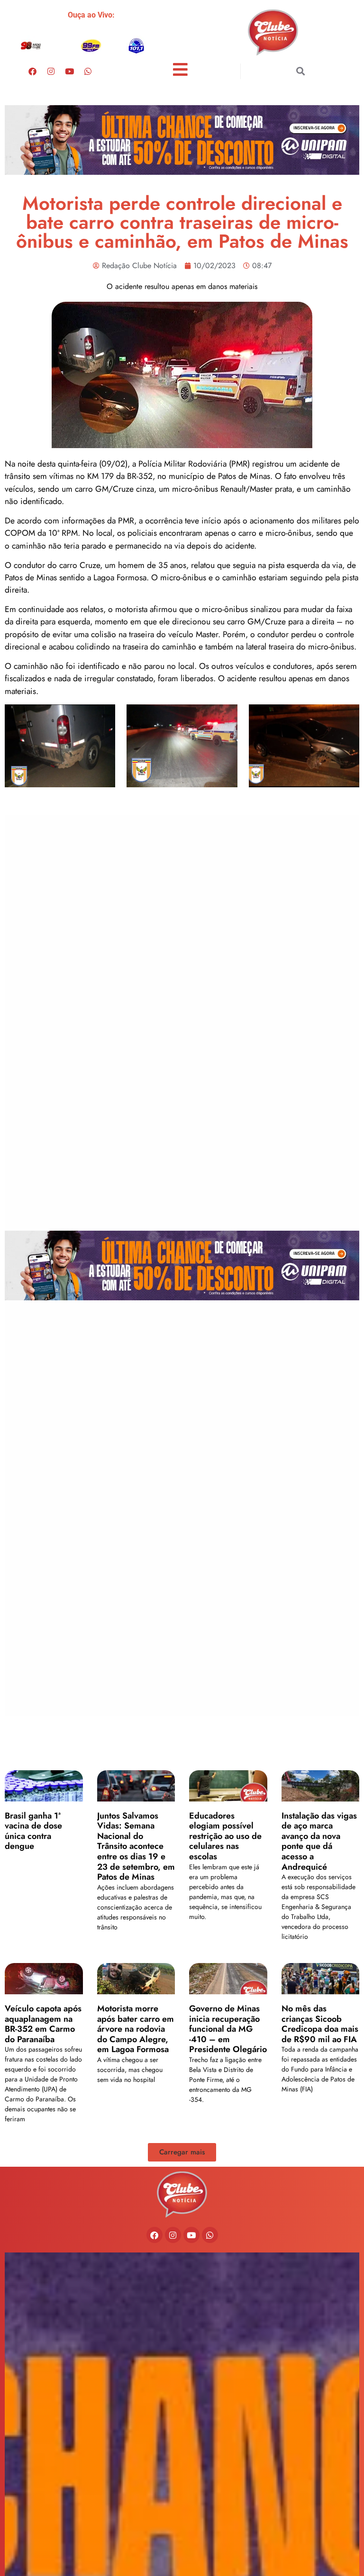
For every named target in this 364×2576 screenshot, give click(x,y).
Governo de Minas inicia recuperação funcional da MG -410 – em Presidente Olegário (228, 2029)
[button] (301, 71)
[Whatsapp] (88, 71)
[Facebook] (32, 71)
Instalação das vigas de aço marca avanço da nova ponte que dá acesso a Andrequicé (319, 1841)
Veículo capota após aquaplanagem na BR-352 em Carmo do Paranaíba (43, 2024)
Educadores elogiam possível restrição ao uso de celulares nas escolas (225, 1836)
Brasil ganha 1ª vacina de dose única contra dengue (33, 1831)
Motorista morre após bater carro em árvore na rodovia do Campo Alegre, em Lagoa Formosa (136, 2029)
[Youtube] (69, 71)
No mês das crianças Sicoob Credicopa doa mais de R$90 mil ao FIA (320, 2024)
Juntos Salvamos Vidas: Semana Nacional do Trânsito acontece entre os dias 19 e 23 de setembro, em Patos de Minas (136, 1846)
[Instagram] (51, 71)
